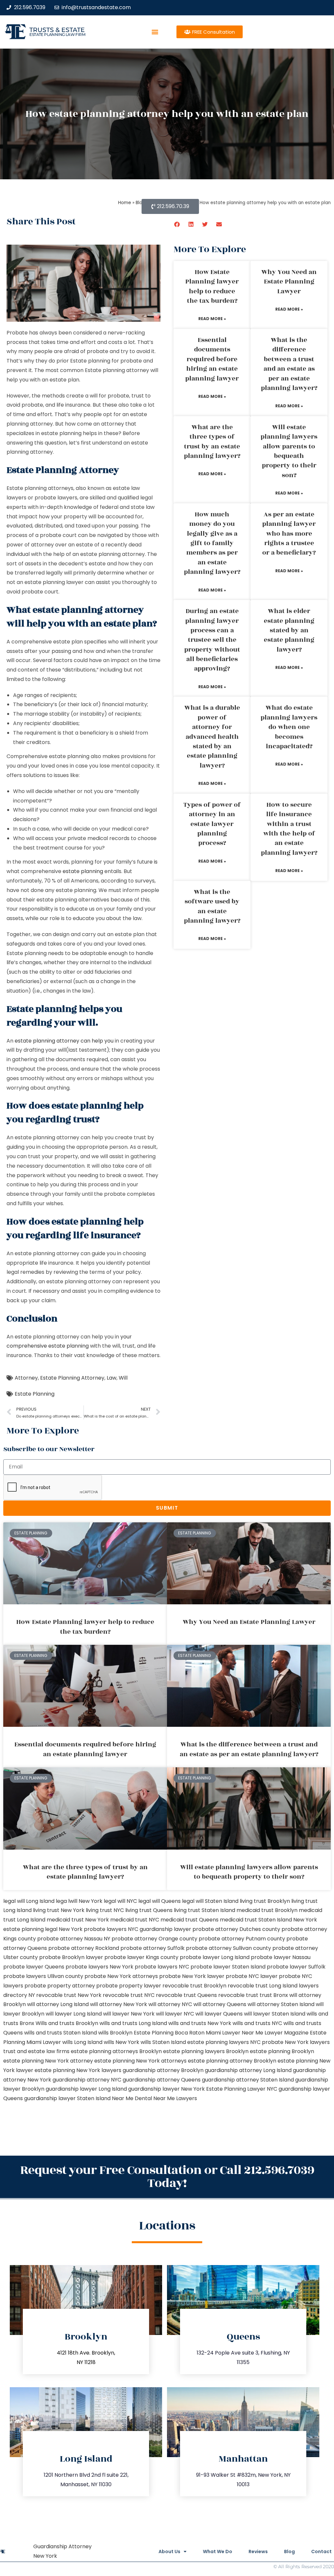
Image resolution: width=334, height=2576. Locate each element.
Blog (289, 2552)
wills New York (121, 2042)
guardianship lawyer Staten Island (67, 2098)
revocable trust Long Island (263, 1986)
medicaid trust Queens (190, 1920)
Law (112, 1378)
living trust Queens (149, 1910)
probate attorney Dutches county (236, 1929)
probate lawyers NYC (162, 1967)
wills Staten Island (163, 2042)
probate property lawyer (129, 1986)
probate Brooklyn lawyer (71, 1957)
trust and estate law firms (36, 2051)
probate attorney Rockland (84, 1948)
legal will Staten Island (210, 1901)
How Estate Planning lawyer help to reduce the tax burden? (212, 286)
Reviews (258, 2552)
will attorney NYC (170, 2004)
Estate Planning (35, 1394)
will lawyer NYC (175, 2014)
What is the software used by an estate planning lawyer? (212, 906)
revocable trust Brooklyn (194, 1986)
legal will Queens (159, 1901)
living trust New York (59, 1910)
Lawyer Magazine (287, 2033)
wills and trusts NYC (257, 2023)
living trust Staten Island (205, 1910)
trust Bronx (274, 1995)
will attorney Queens (220, 2004)
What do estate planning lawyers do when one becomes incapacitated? (289, 727)
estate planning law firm (57, 34)
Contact (321, 2552)
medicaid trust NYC (135, 1920)
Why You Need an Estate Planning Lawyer (289, 282)
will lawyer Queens (219, 2014)
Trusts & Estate (57, 30)
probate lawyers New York (99, 1967)
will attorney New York (119, 2004)
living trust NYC (105, 1910)
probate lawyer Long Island (215, 1957)
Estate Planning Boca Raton (169, 2033)
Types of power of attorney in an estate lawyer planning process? (212, 824)
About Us (169, 2552)
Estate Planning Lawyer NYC (242, 2089)
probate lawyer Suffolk (296, 1967)
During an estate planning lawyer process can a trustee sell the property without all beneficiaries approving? (212, 640)
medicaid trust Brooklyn (267, 1910)
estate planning (82, 871)
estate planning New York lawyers (78, 2070)
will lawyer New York (129, 2014)
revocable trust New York (69, 1995)
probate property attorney (60, 1986)
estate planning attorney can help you (64, 1041)
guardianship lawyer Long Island (86, 2089)
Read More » (212, 319)
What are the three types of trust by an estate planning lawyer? (212, 442)
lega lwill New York (79, 1901)
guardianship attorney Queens (162, 2080)
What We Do (218, 2552)
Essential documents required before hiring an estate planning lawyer (212, 359)
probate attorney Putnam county (242, 1939)
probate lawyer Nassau (281, 1957)
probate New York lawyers (296, 2042)
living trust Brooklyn (265, 1901)
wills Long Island (82, 2042)
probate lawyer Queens (34, 1967)
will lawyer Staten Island (275, 2014)
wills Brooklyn (115, 2033)
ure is (151, 862)
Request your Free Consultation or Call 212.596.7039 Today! (167, 2177)
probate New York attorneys (121, 1976)
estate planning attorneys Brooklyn (116, 2051)
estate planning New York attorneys (140, 2061)
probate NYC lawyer (252, 1976)
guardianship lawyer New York (167, 2089)
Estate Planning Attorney (72, 1378)
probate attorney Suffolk (152, 1948)
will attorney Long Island (58, 2004)
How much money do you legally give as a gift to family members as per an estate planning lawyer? (212, 543)
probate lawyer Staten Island (228, 1967)
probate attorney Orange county (154, 1939)
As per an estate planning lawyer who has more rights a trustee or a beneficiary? (289, 534)
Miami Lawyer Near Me (235, 2033)
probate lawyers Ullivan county (43, 1976)
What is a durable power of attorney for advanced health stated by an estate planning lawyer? (212, 737)
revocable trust (238, 1995)
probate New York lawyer (192, 1976)
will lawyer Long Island (74, 2014)
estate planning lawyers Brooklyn (206, 2051)
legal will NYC (120, 1901)
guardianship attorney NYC (87, 2080)
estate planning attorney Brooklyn (232, 2061)
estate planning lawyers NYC (224, 2042)
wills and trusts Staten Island (61, 2033)
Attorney (26, 1378)
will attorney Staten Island (281, 2004)
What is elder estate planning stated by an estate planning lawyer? (289, 630)
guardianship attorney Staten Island (248, 2080)
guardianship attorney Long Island (248, 2070)
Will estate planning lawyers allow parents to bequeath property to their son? (289, 451)
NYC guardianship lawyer (159, 1929)
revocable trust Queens (186, 1995)
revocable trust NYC (129, 1995)
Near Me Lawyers (175, 2098)
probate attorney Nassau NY (74, 1939)
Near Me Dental (132, 2098)
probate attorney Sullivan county (228, 1948)
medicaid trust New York (78, 1920)
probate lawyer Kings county (141, 1957)
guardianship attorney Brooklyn (163, 2070)
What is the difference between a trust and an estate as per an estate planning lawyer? (289, 364)
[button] (155, 32)
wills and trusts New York (200, 2023)
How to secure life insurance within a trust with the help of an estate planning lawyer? (289, 829)
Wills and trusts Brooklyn (67, 2023)
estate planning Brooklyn (282, 2051)
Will (123, 1378)
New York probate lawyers (93, 1929)
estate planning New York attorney (48, 2061)
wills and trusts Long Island (133, 2023)
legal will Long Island (29, 1901)
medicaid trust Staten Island (256, 1920)
